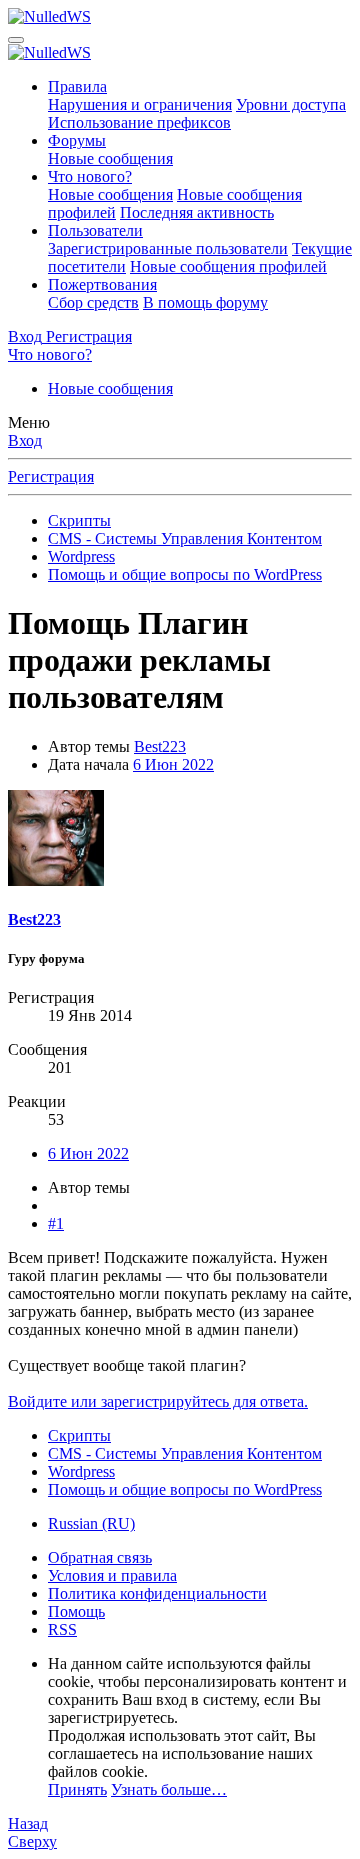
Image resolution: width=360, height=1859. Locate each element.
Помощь (76, 1611)
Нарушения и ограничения (140, 104)
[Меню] (16, 40)
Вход (25, 440)
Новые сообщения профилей (228, 266)
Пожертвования (102, 284)
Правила (77, 86)
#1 (56, 1223)
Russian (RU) (91, 1523)
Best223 (160, 746)
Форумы (77, 140)
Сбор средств (93, 302)
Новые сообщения (110, 158)
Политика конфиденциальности (157, 1593)
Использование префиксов (139, 122)
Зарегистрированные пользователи (168, 248)
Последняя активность (197, 212)
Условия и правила (112, 1575)
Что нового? (90, 176)
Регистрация (51, 476)
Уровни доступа (291, 104)
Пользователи (95, 230)
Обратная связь (100, 1557)
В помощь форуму (205, 302)
